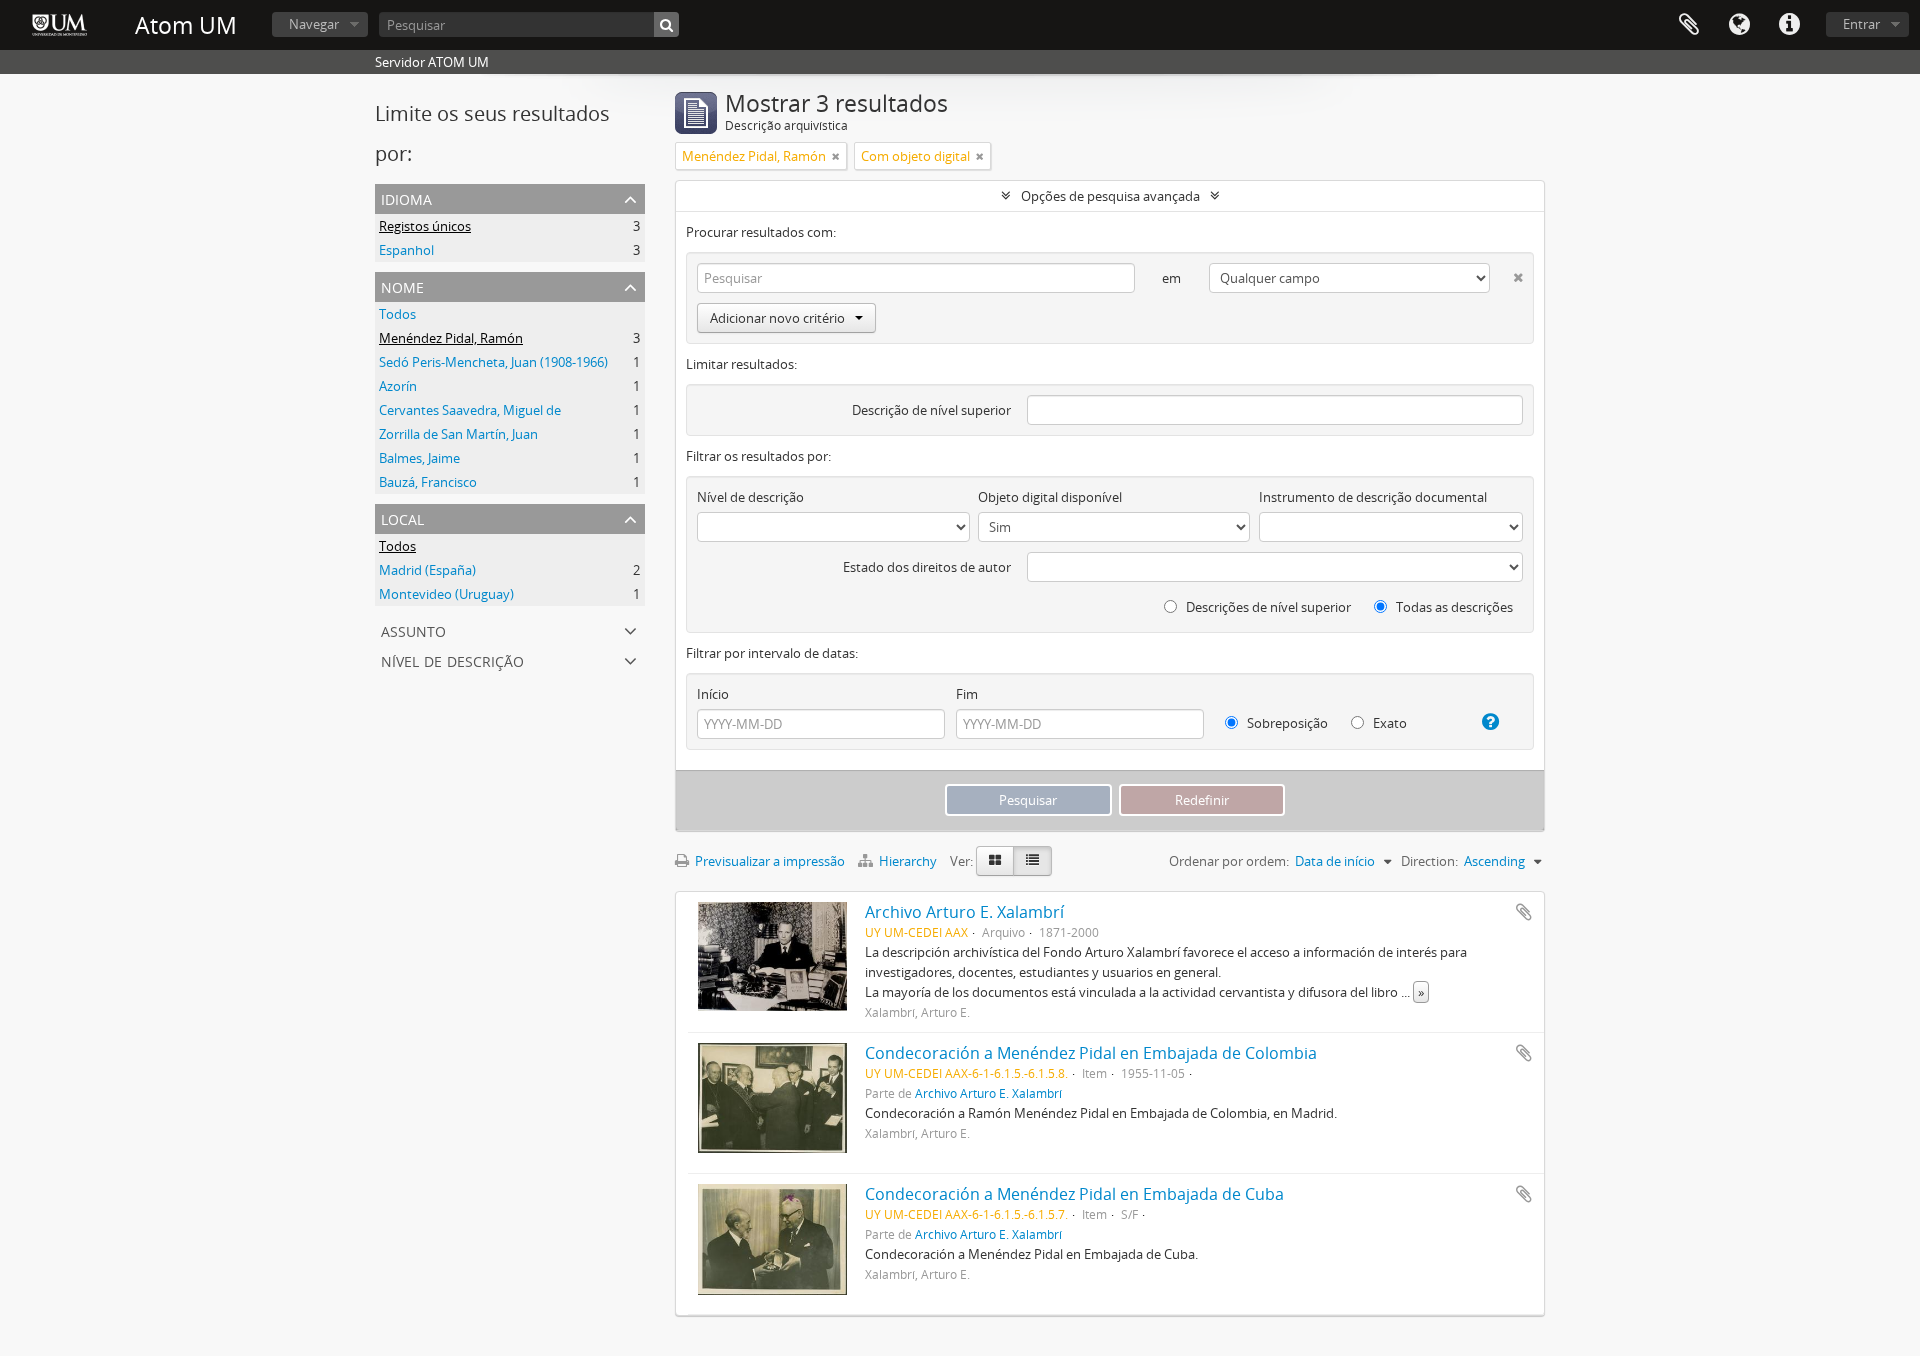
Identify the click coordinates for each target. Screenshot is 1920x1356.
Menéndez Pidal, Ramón (451, 338)
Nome (402, 285)
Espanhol (406, 250)
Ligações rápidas (1789, 25)
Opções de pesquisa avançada (1110, 196)
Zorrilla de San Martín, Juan (458, 434)
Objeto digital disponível (1050, 497)
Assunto (413, 629)
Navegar (314, 24)
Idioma (1739, 25)
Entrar (1861, 24)
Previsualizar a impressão (768, 861)
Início (713, 694)
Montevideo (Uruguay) (446, 594)
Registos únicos (425, 226)
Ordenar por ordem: (1229, 861)
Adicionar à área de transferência (1524, 912)
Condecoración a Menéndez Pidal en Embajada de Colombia (1091, 1053)
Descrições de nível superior (1267, 607)
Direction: (1429, 861)
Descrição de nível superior (931, 410)
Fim (967, 694)
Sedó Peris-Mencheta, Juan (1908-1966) (493, 362)
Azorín (398, 386)
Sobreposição (1286, 723)
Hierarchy (908, 861)
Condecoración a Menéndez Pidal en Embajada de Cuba (1074, 1194)
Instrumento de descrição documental (1373, 497)
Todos (397, 314)
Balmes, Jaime (419, 458)
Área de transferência (1689, 25)
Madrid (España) (427, 570)
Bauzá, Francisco (428, 482)
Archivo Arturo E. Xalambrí (964, 912)
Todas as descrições (1453, 607)
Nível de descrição (452, 659)
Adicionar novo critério (777, 318)
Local (402, 517)
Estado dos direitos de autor (927, 567)
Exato (1388, 723)
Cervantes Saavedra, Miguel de (470, 410)
